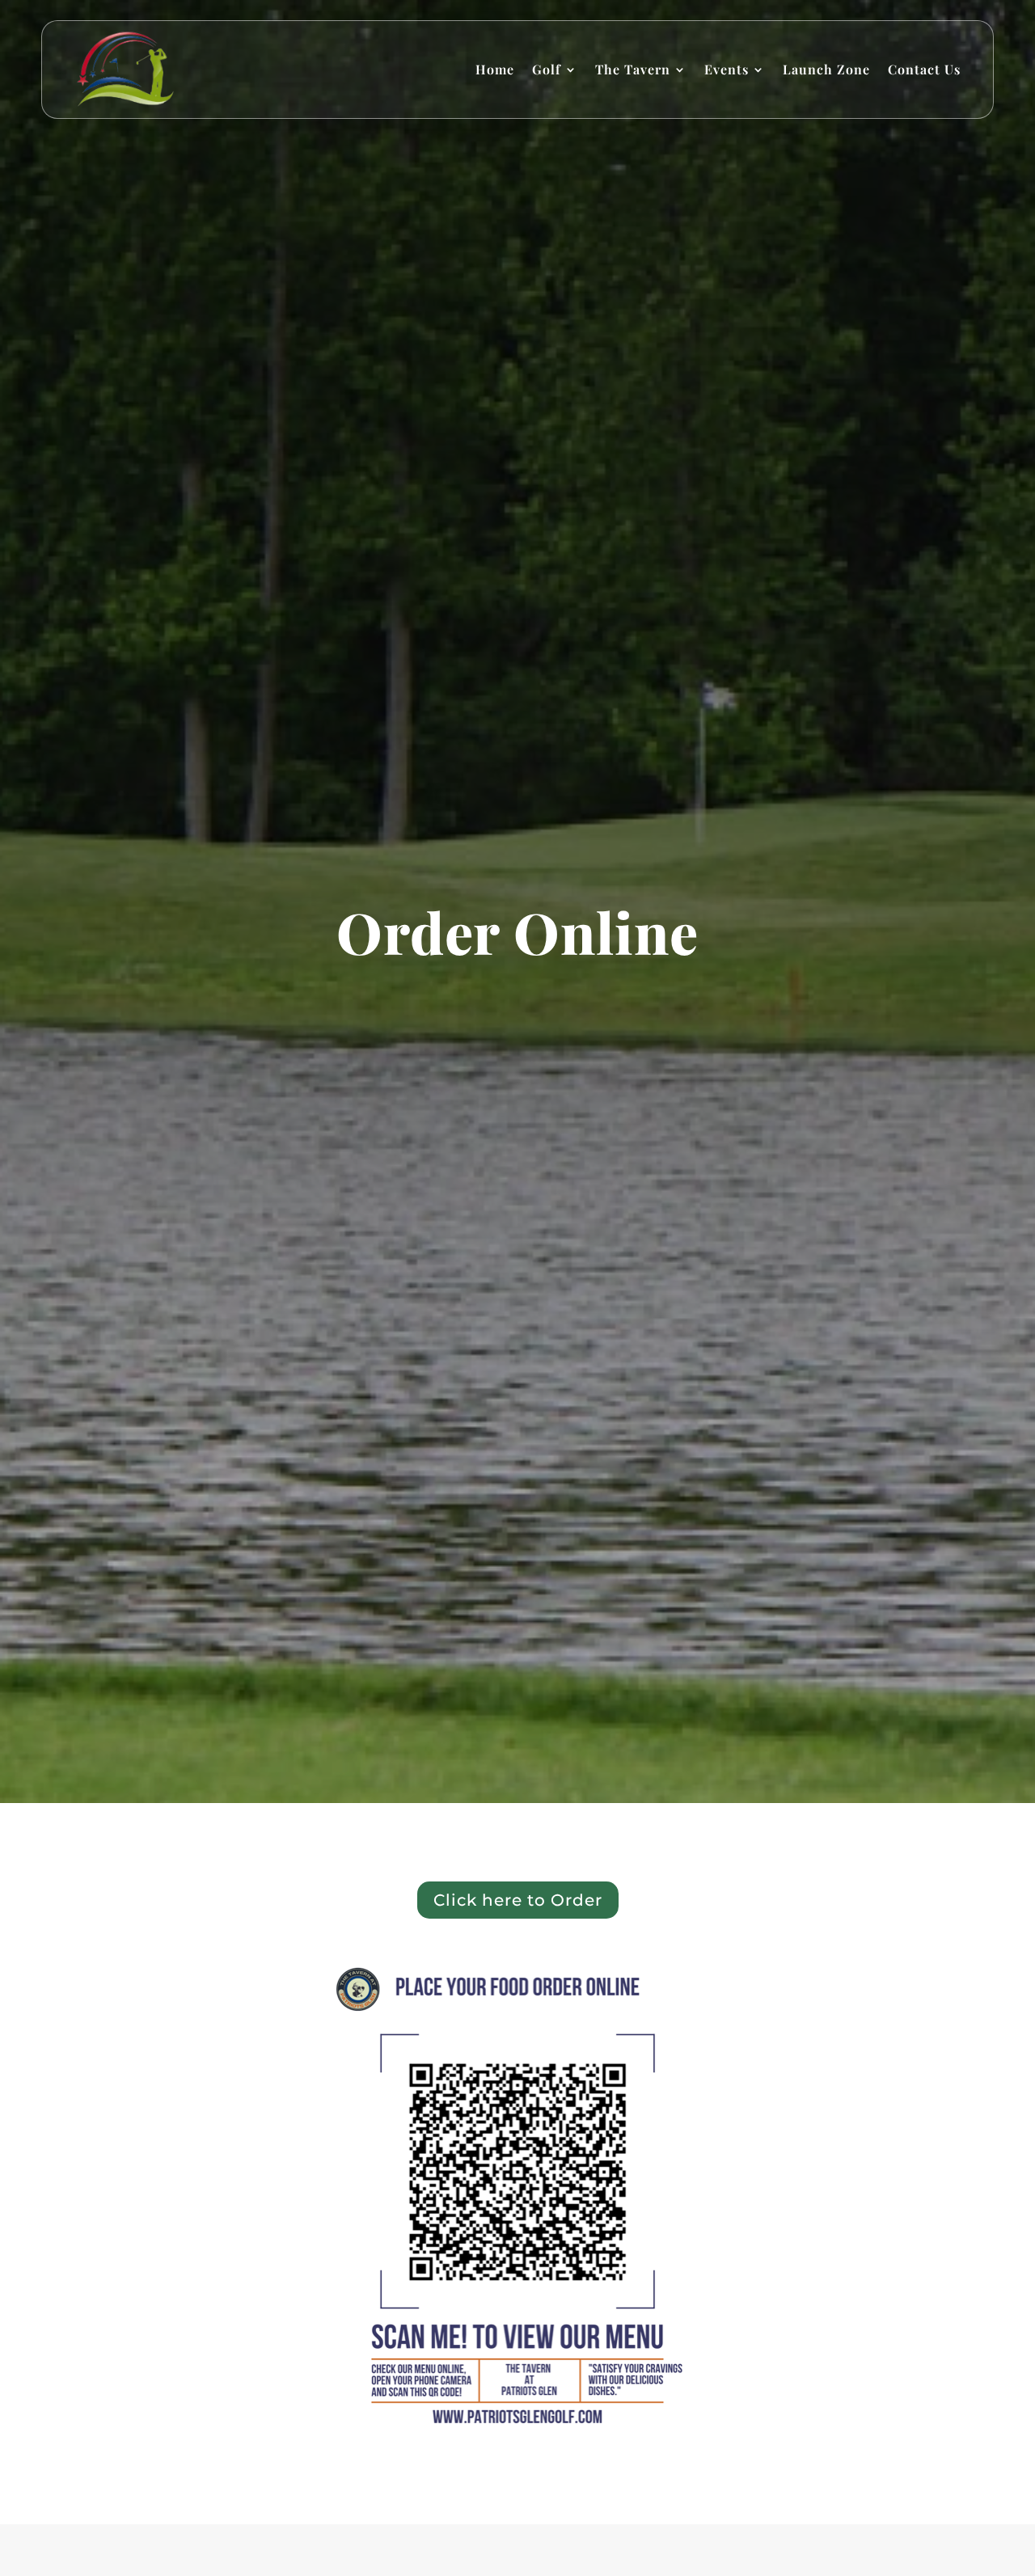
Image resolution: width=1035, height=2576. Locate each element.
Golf (547, 69)
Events (727, 69)
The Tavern (633, 69)
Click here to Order (518, 1900)
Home (495, 69)
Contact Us (924, 69)
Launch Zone (826, 69)
